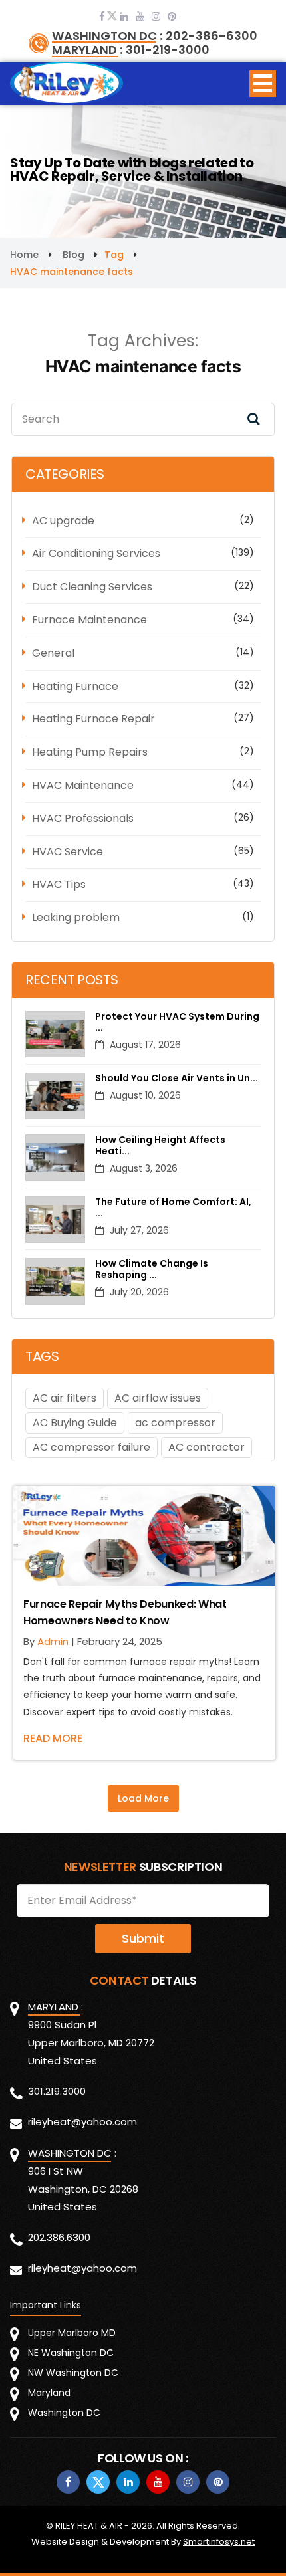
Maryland (49, 2393)
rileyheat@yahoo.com (82, 2122)
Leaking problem (76, 917)
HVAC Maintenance (83, 785)
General (53, 653)
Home (24, 255)
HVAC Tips (59, 884)
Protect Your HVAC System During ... (177, 1022)
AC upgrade (63, 521)
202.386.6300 (59, 2237)
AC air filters (65, 1398)
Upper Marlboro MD (72, 2333)
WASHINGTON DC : (107, 36)
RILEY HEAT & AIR (89, 2526)
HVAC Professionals (83, 818)
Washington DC (64, 2413)
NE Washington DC (71, 2353)
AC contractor (207, 1447)
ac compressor (175, 1423)
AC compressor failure (91, 1447)
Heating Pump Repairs (90, 752)
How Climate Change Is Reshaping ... (152, 1269)
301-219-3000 (168, 50)
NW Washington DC (73, 2373)
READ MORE (53, 1738)
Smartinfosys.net (219, 2542)
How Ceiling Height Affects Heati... (160, 1146)
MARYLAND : (87, 50)
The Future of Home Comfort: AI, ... (173, 1208)
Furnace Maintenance (89, 620)
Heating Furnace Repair (93, 719)
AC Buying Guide (75, 1423)
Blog (73, 255)
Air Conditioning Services (96, 553)
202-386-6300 (212, 36)
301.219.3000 (57, 2091)
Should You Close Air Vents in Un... (177, 1078)
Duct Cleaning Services (92, 587)
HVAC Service (68, 852)
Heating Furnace (75, 686)
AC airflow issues (158, 1398)
